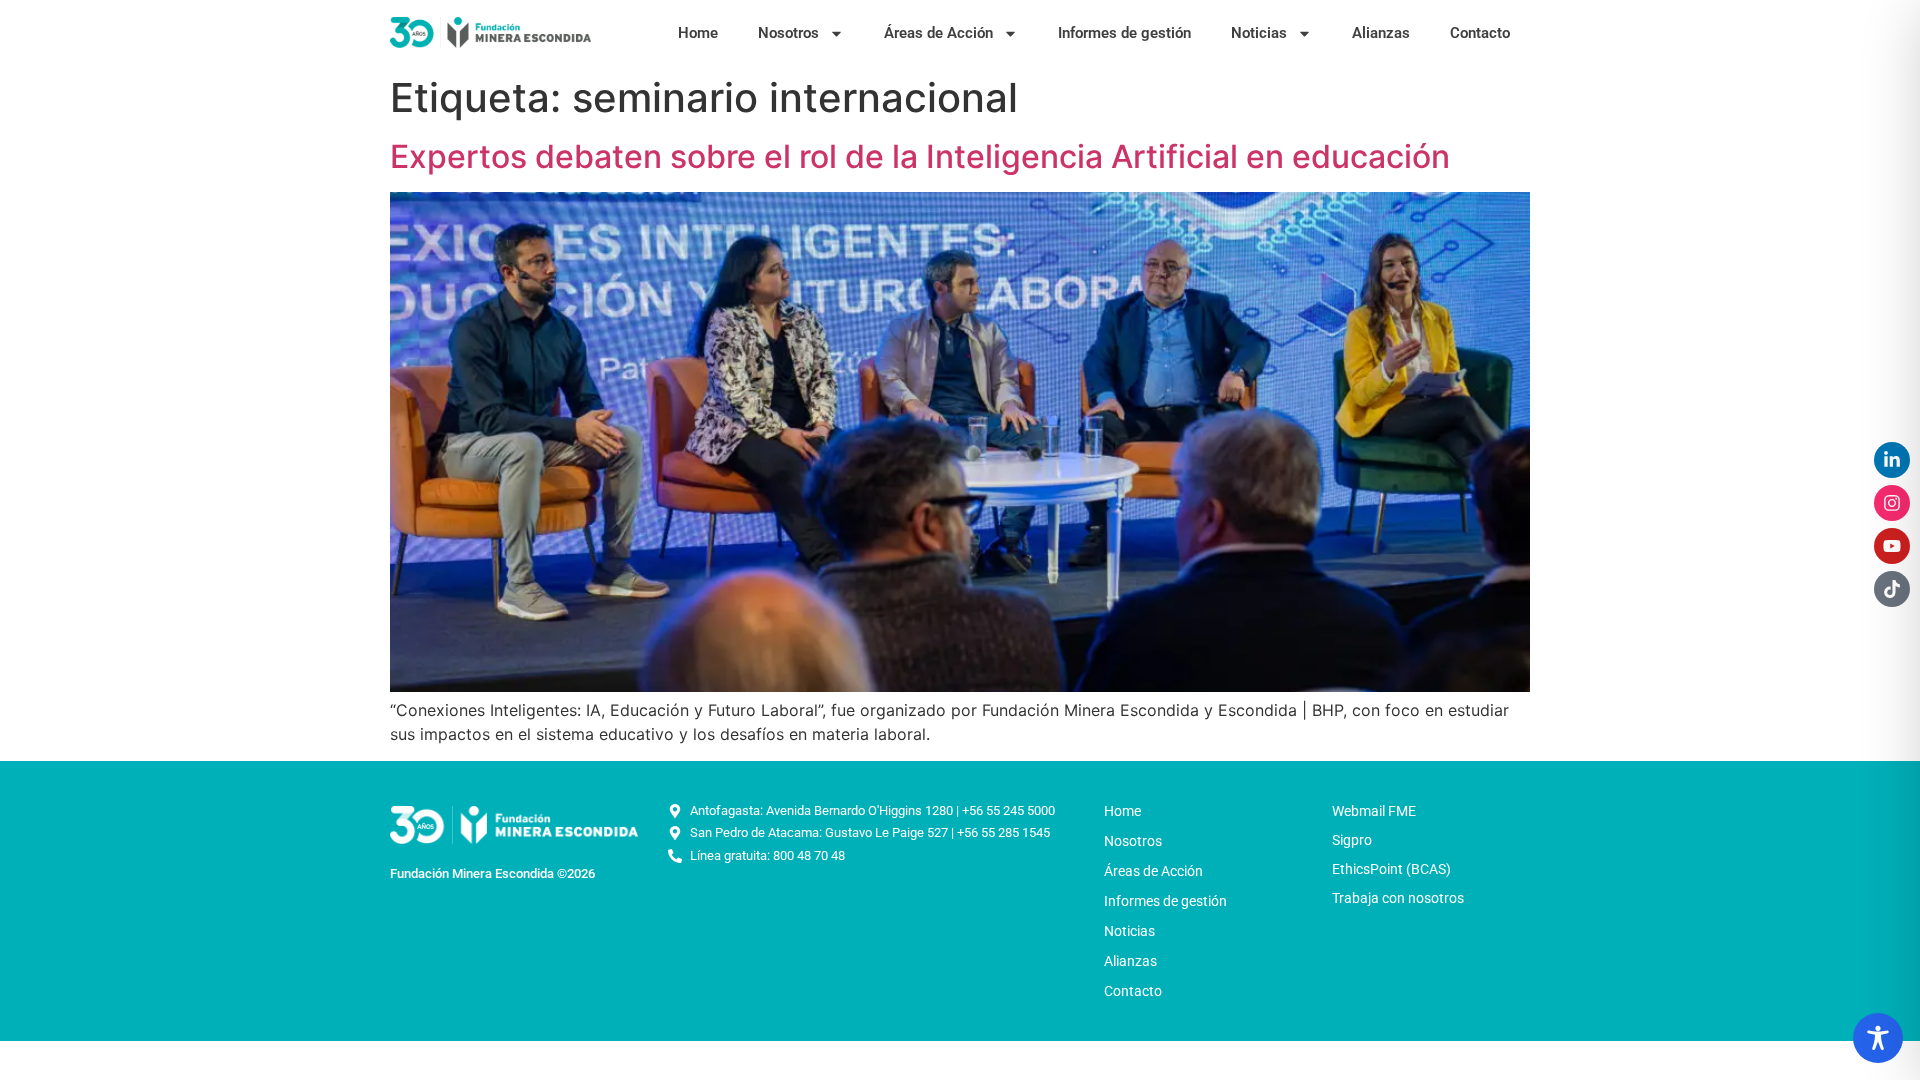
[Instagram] (1892, 503)
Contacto (1480, 33)
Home (698, 33)
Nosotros (788, 33)
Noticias (1259, 33)
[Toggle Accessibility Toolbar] (1878, 1038)
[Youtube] (1892, 546)
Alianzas (1381, 33)
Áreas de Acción (938, 33)
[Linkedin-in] (1892, 460)
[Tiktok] (1892, 589)
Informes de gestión (1124, 33)
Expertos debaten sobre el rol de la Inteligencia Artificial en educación (920, 156)
